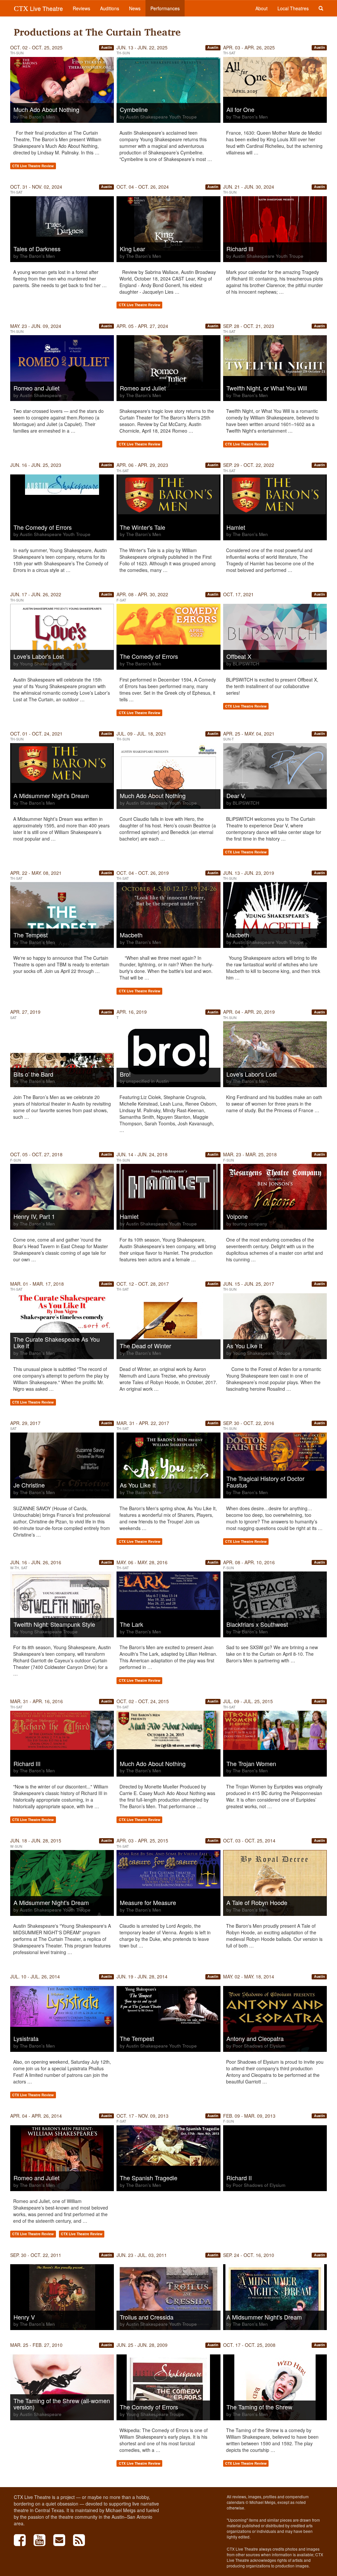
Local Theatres (293, 8)
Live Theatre (38, 8)
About (261, 8)
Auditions (110, 8)
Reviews (81, 8)
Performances (165, 8)
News (135, 8)
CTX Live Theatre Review (33, 166)
